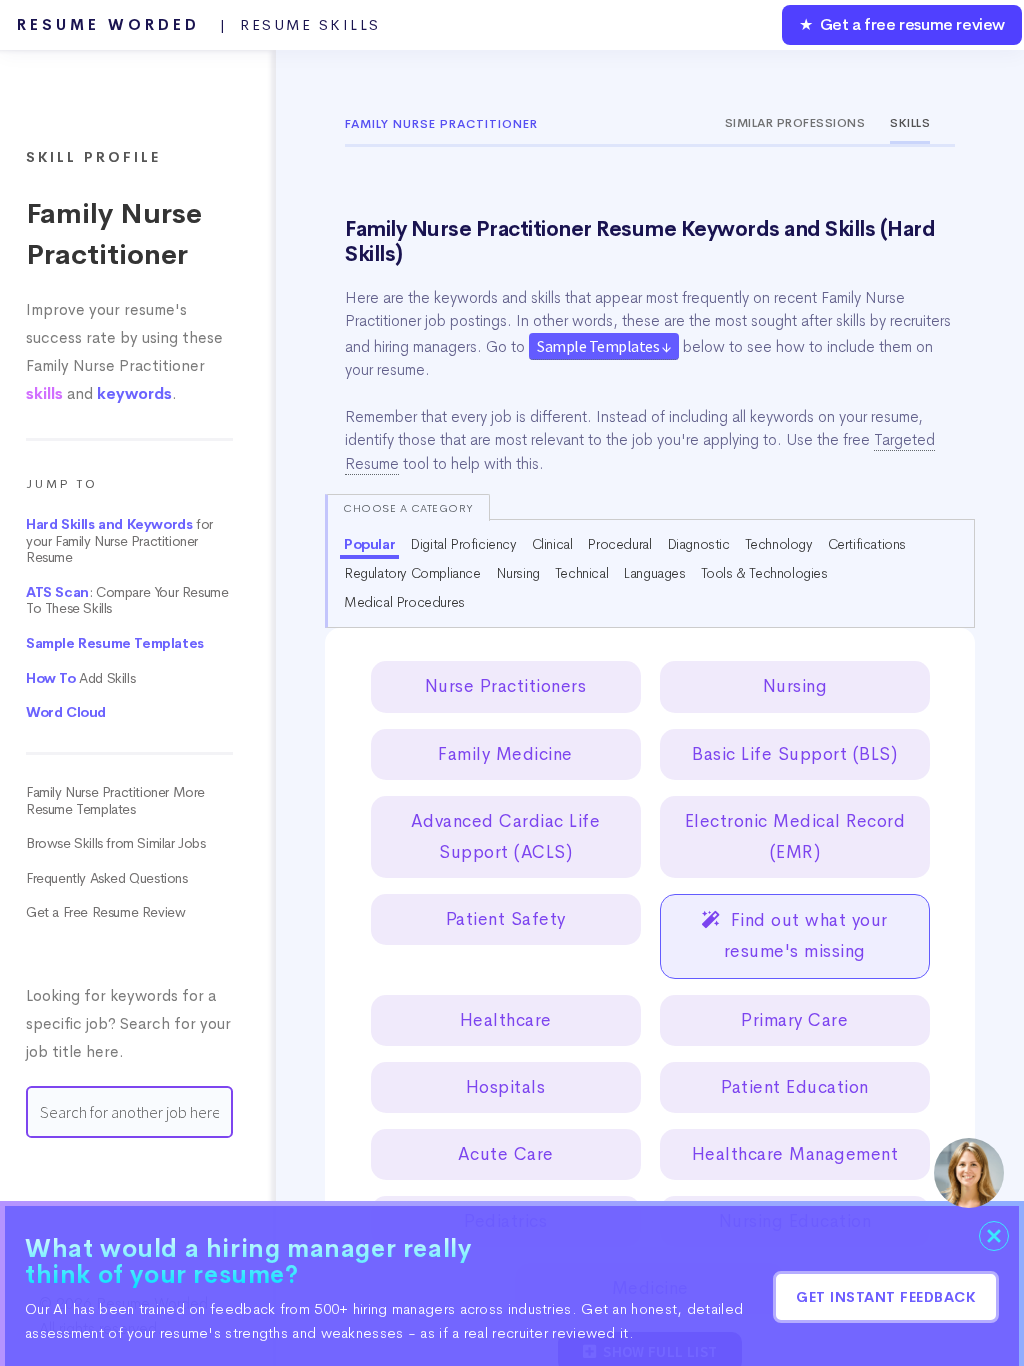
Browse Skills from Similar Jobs (116, 843)
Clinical (552, 544)
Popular (369, 544)
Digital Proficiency (463, 544)
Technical (581, 573)
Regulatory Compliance (412, 573)
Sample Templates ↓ (604, 346)
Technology (779, 544)
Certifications (867, 544)
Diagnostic (698, 544)
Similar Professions (795, 123)
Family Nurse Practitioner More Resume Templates (115, 801)
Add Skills (80, 678)
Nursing (518, 573)
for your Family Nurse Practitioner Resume (119, 541)
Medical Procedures (404, 602)
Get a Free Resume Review (105, 912)
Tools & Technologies (764, 573)
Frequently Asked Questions (107, 878)
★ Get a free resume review (902, 24)
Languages (654, 573)
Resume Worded (199, 25)
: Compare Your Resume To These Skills (127, 601)
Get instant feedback (886, 1297)
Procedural (619, 544)
